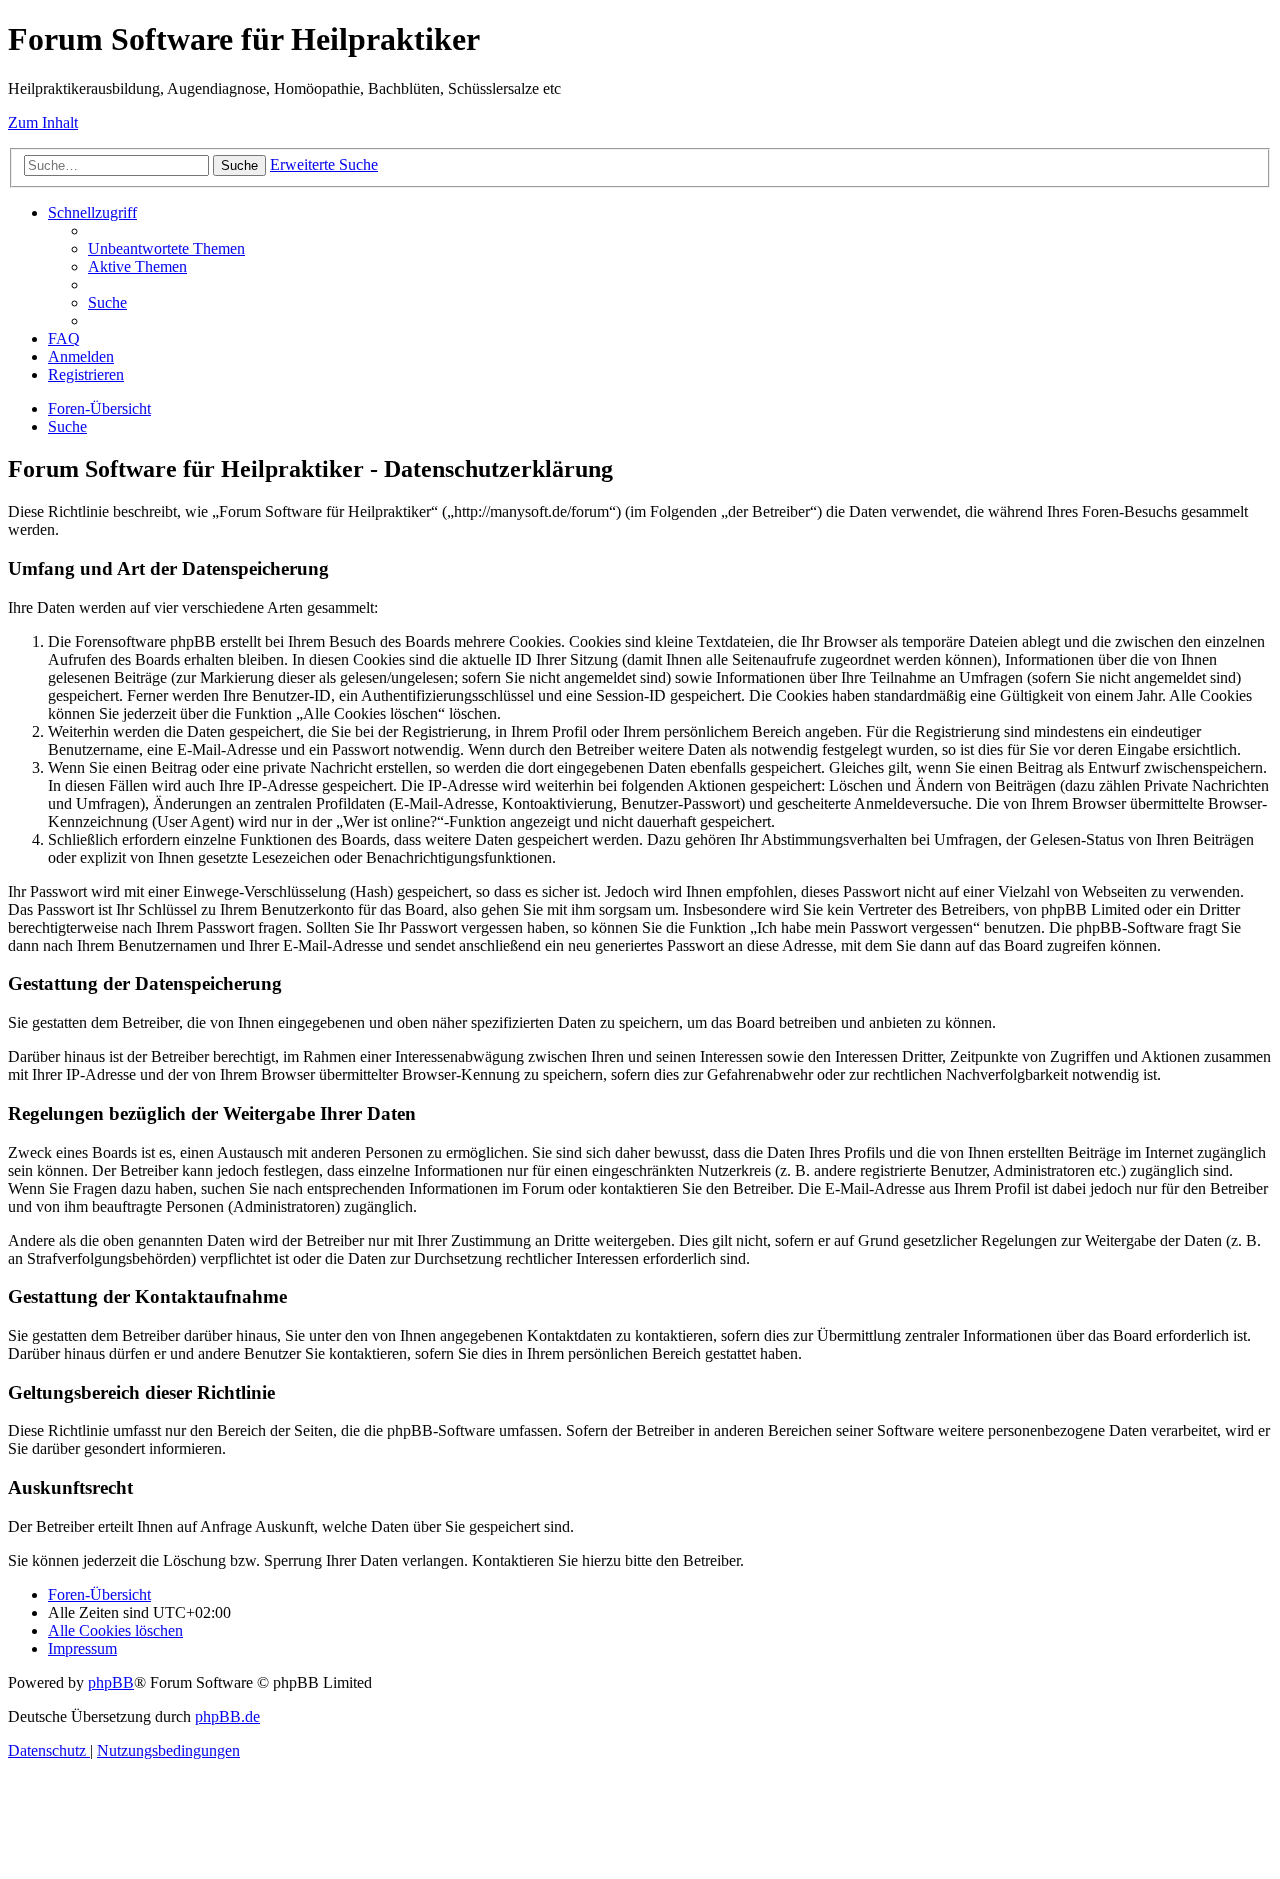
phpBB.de (227, 1716)
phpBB (111, 1682)
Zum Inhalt (43, 122)
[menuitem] (166, 248)
